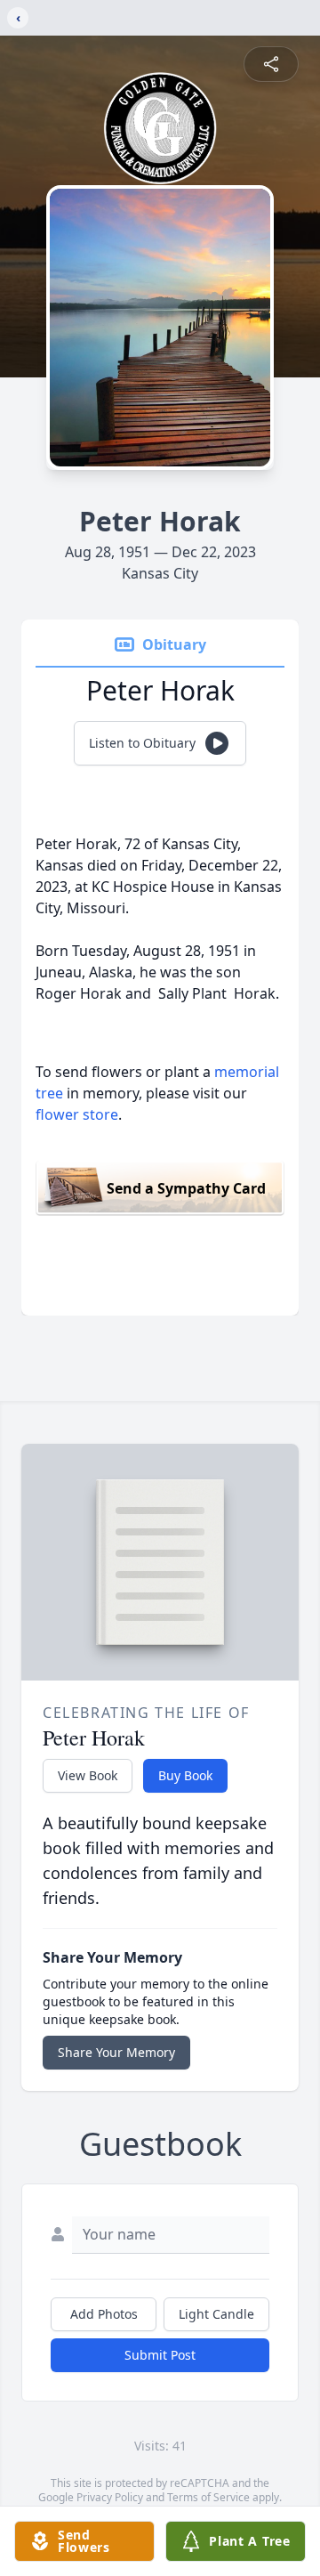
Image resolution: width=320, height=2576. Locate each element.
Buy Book (185, 1775)
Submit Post (160, 2355)
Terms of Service (208, 2497)
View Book (88, 1775)
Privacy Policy (110, 2497)
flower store (77, 1114)
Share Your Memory (116, 2052)
